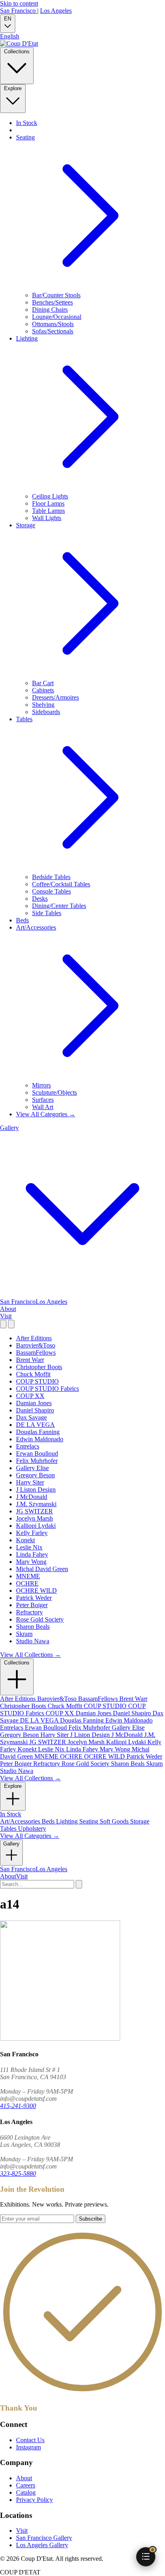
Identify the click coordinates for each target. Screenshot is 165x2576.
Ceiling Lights (50, 496)
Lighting (68, 1821)
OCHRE (27, 1583)
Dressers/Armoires (55, 697)
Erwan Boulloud (37, 1453)
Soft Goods (115, 1821)
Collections (17, 51)
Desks (40, 899)
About (8, 1309)
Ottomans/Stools (53, 324)
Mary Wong (31, 1562)
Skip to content (19, 3)
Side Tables (47, 913)
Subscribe (91, 2219)
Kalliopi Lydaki (36, 1526)
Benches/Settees (52, 302)
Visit (6, 1316)
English (10, 36)
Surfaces (43, 1100)
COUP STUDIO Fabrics (47, 1389)
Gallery (11, 1844)
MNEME (28, 1576)
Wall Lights (47, 518)
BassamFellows (36, 1353)
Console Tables (51, 891)
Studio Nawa (33, 1641)
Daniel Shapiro (35, 1410)
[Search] (3, 1324)
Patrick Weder (34, 1598)
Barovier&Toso (36, 1345)
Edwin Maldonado (40, 1439)
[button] (146, 2557)
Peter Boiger (32, 1605)
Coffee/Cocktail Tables (61, 884)
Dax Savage (31, 1417)
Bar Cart (43, 683)
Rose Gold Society (40, 1619)
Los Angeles (56, 11)
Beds (22, 920)
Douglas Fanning (38, 1432)
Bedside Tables (51, 877)
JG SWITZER (34, 1511)
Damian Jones (34, 1403)
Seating (90, 1821)
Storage (140, 1821)
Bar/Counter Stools (56, 295)
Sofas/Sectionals (53, 331)
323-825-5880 (18, 2174)
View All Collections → (30, 1655)
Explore (13, 88)
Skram (24, 1634)
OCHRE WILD (36, 1591)
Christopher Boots (39, 1367)
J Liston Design (36, 1490)
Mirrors (41, 1085)
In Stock (27, 123)
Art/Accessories (21, 1821)
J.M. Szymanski (36, 1504)
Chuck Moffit (33, 1374)
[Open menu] (11, 1324)
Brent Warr (30, 1360)
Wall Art (43, 1107)
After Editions (34, 1338)
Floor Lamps (48, 503)
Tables (9, 1829)
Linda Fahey (32, 1554)
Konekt (25, 1540)
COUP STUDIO (37, 1381)
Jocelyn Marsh (34, 1518)
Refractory (29, 1612)
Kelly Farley (32, 1533)
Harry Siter (30, 1482)
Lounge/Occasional (57, 317)
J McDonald (32, 1497)
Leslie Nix (29, 1547)
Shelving (43, 705)
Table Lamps (48, 511)
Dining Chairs (50, 310)
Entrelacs (28, 1446)
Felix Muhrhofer (37, 1461)
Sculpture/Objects (54, 1092)
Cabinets (43, 690)
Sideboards (46, 712)
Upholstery (32, 1829)
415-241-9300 (18, 2106)
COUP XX (30, 1396)
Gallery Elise (32, 1468)
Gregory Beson (35, 1475)
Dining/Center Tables (59, 906)
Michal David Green (42, 1569)
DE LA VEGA (35, 1425)
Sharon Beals (33, 1627)
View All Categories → (46, 1114)
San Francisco (19, 11)
